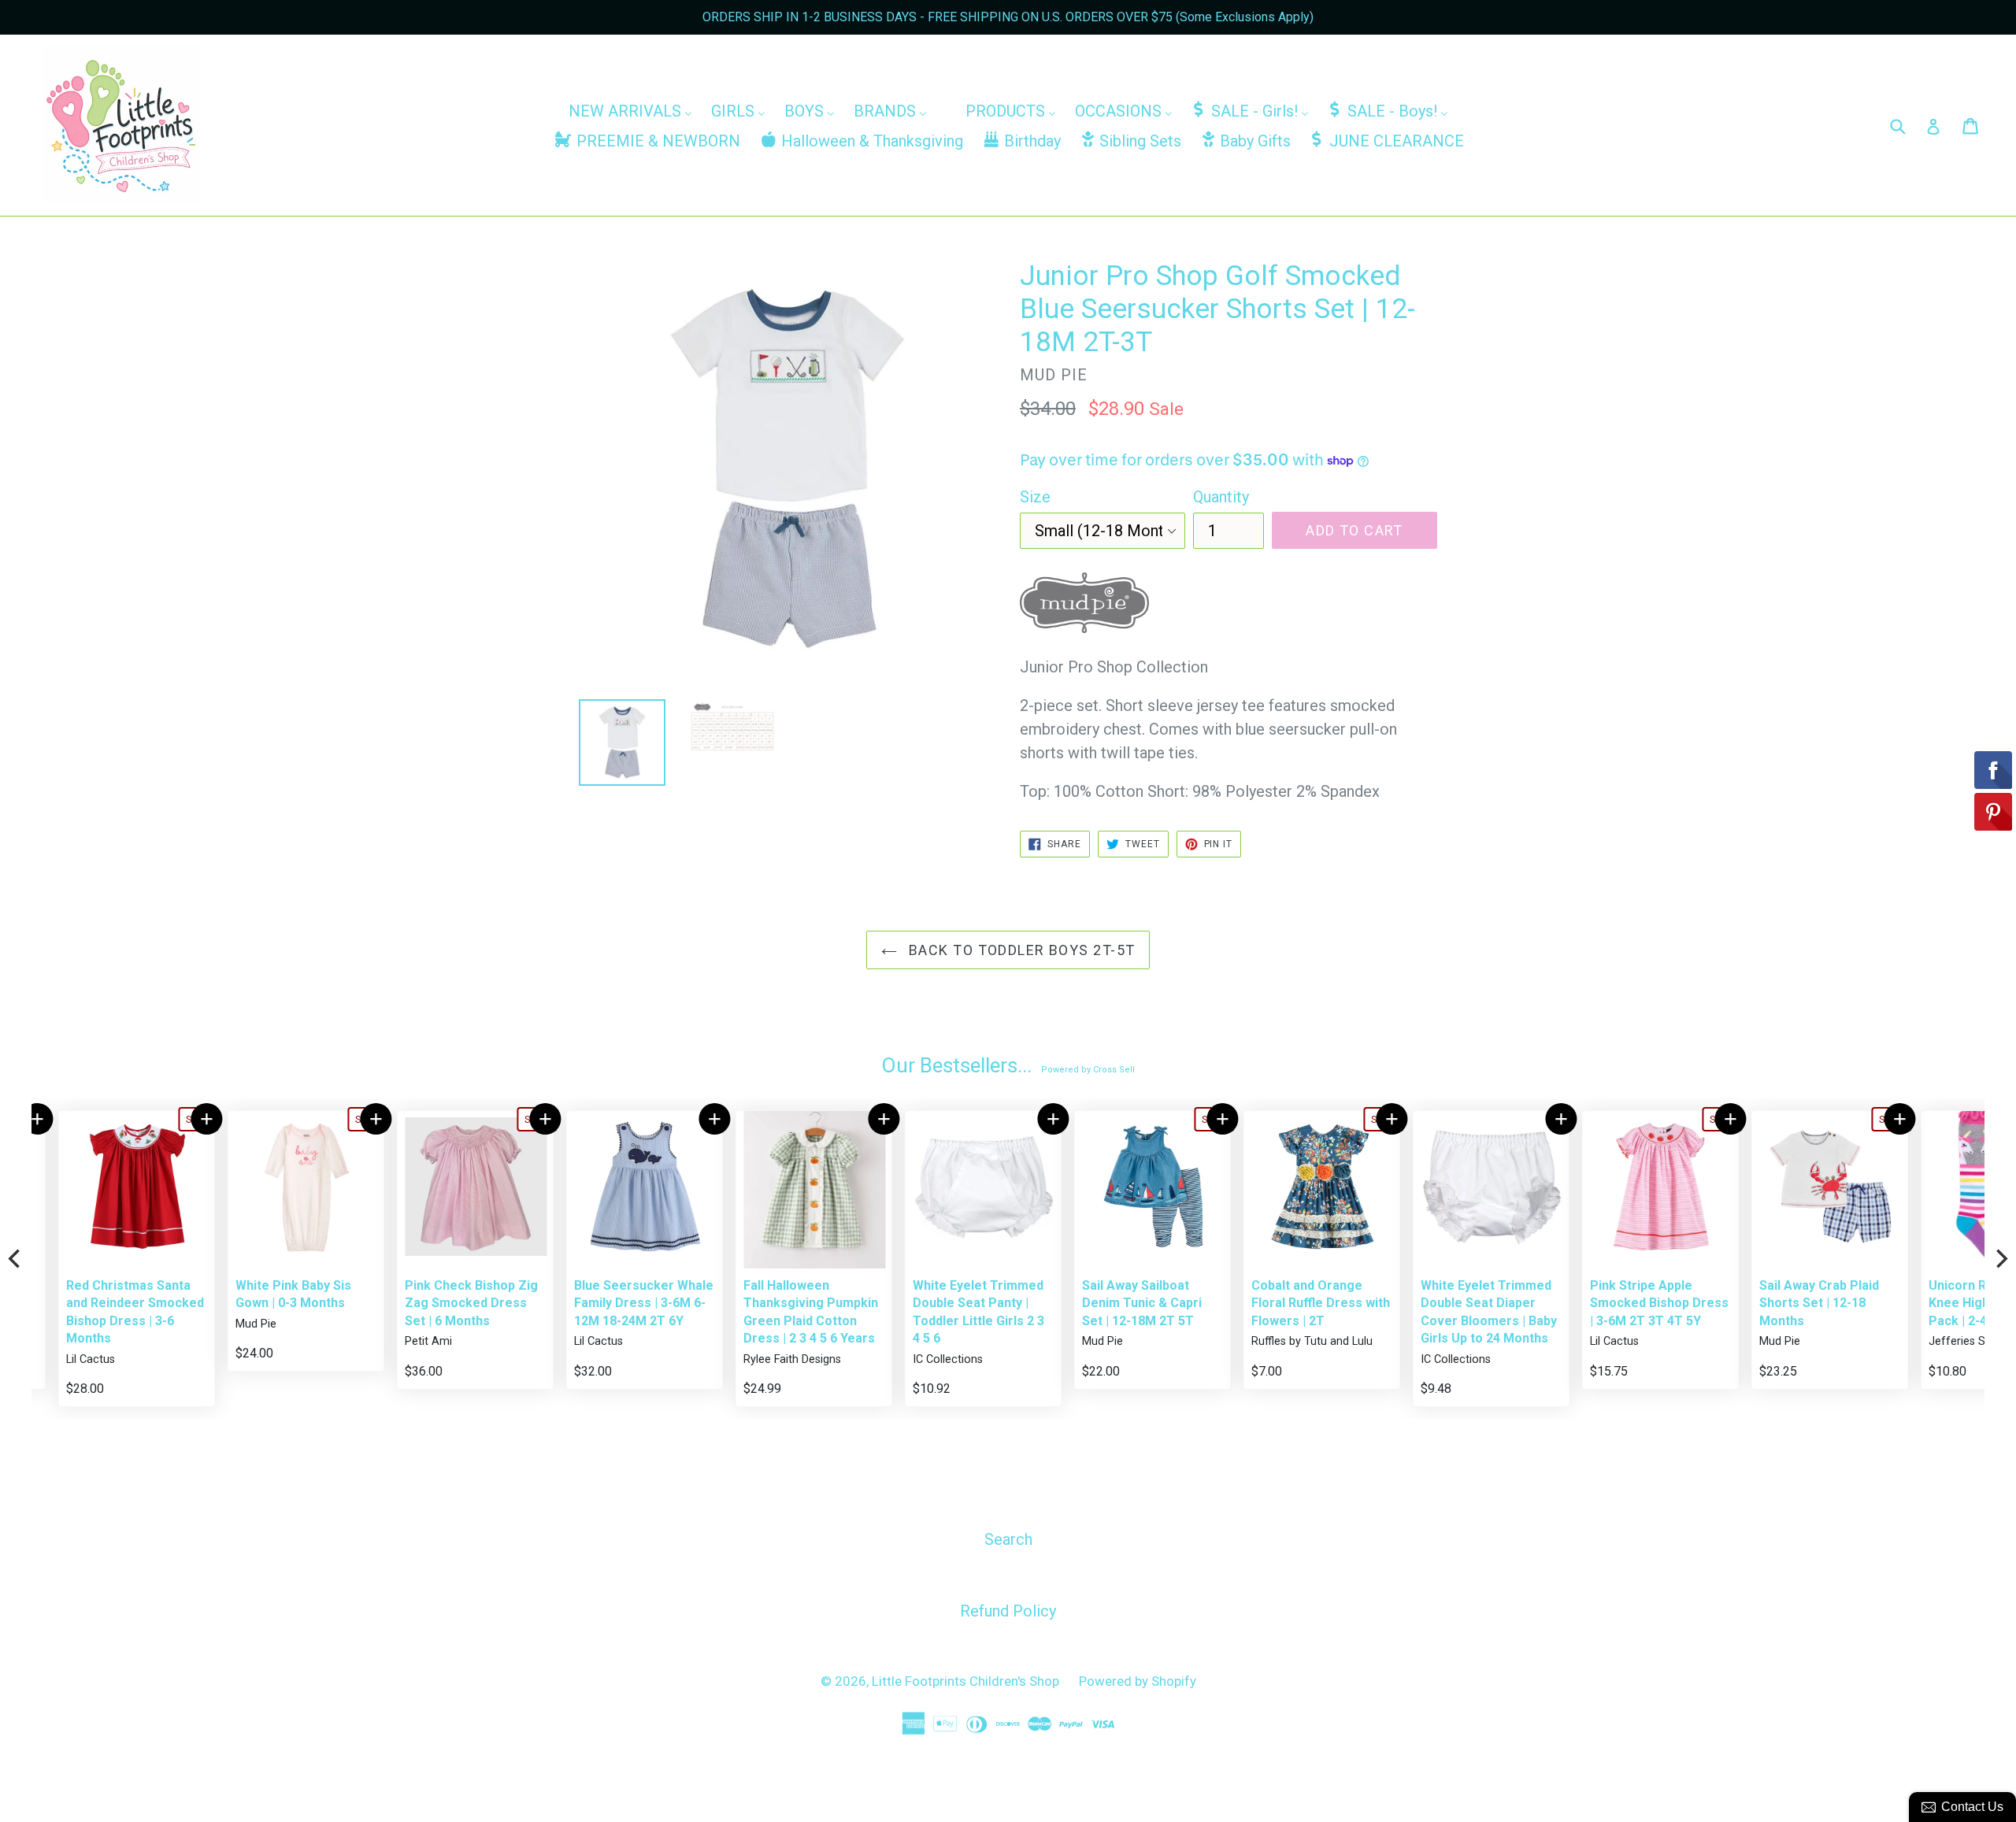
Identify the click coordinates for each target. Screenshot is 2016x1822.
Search (1008, 1539)
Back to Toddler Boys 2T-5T (1020, 950)
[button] (180, 1119)
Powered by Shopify (1138, 1681)
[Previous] (16, 1259)
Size (1035, 497)
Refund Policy (1008, 1611)
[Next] (2000, 1259)
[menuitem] (630, 110)
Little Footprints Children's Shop (965, 1681)
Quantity (1221, 497)
